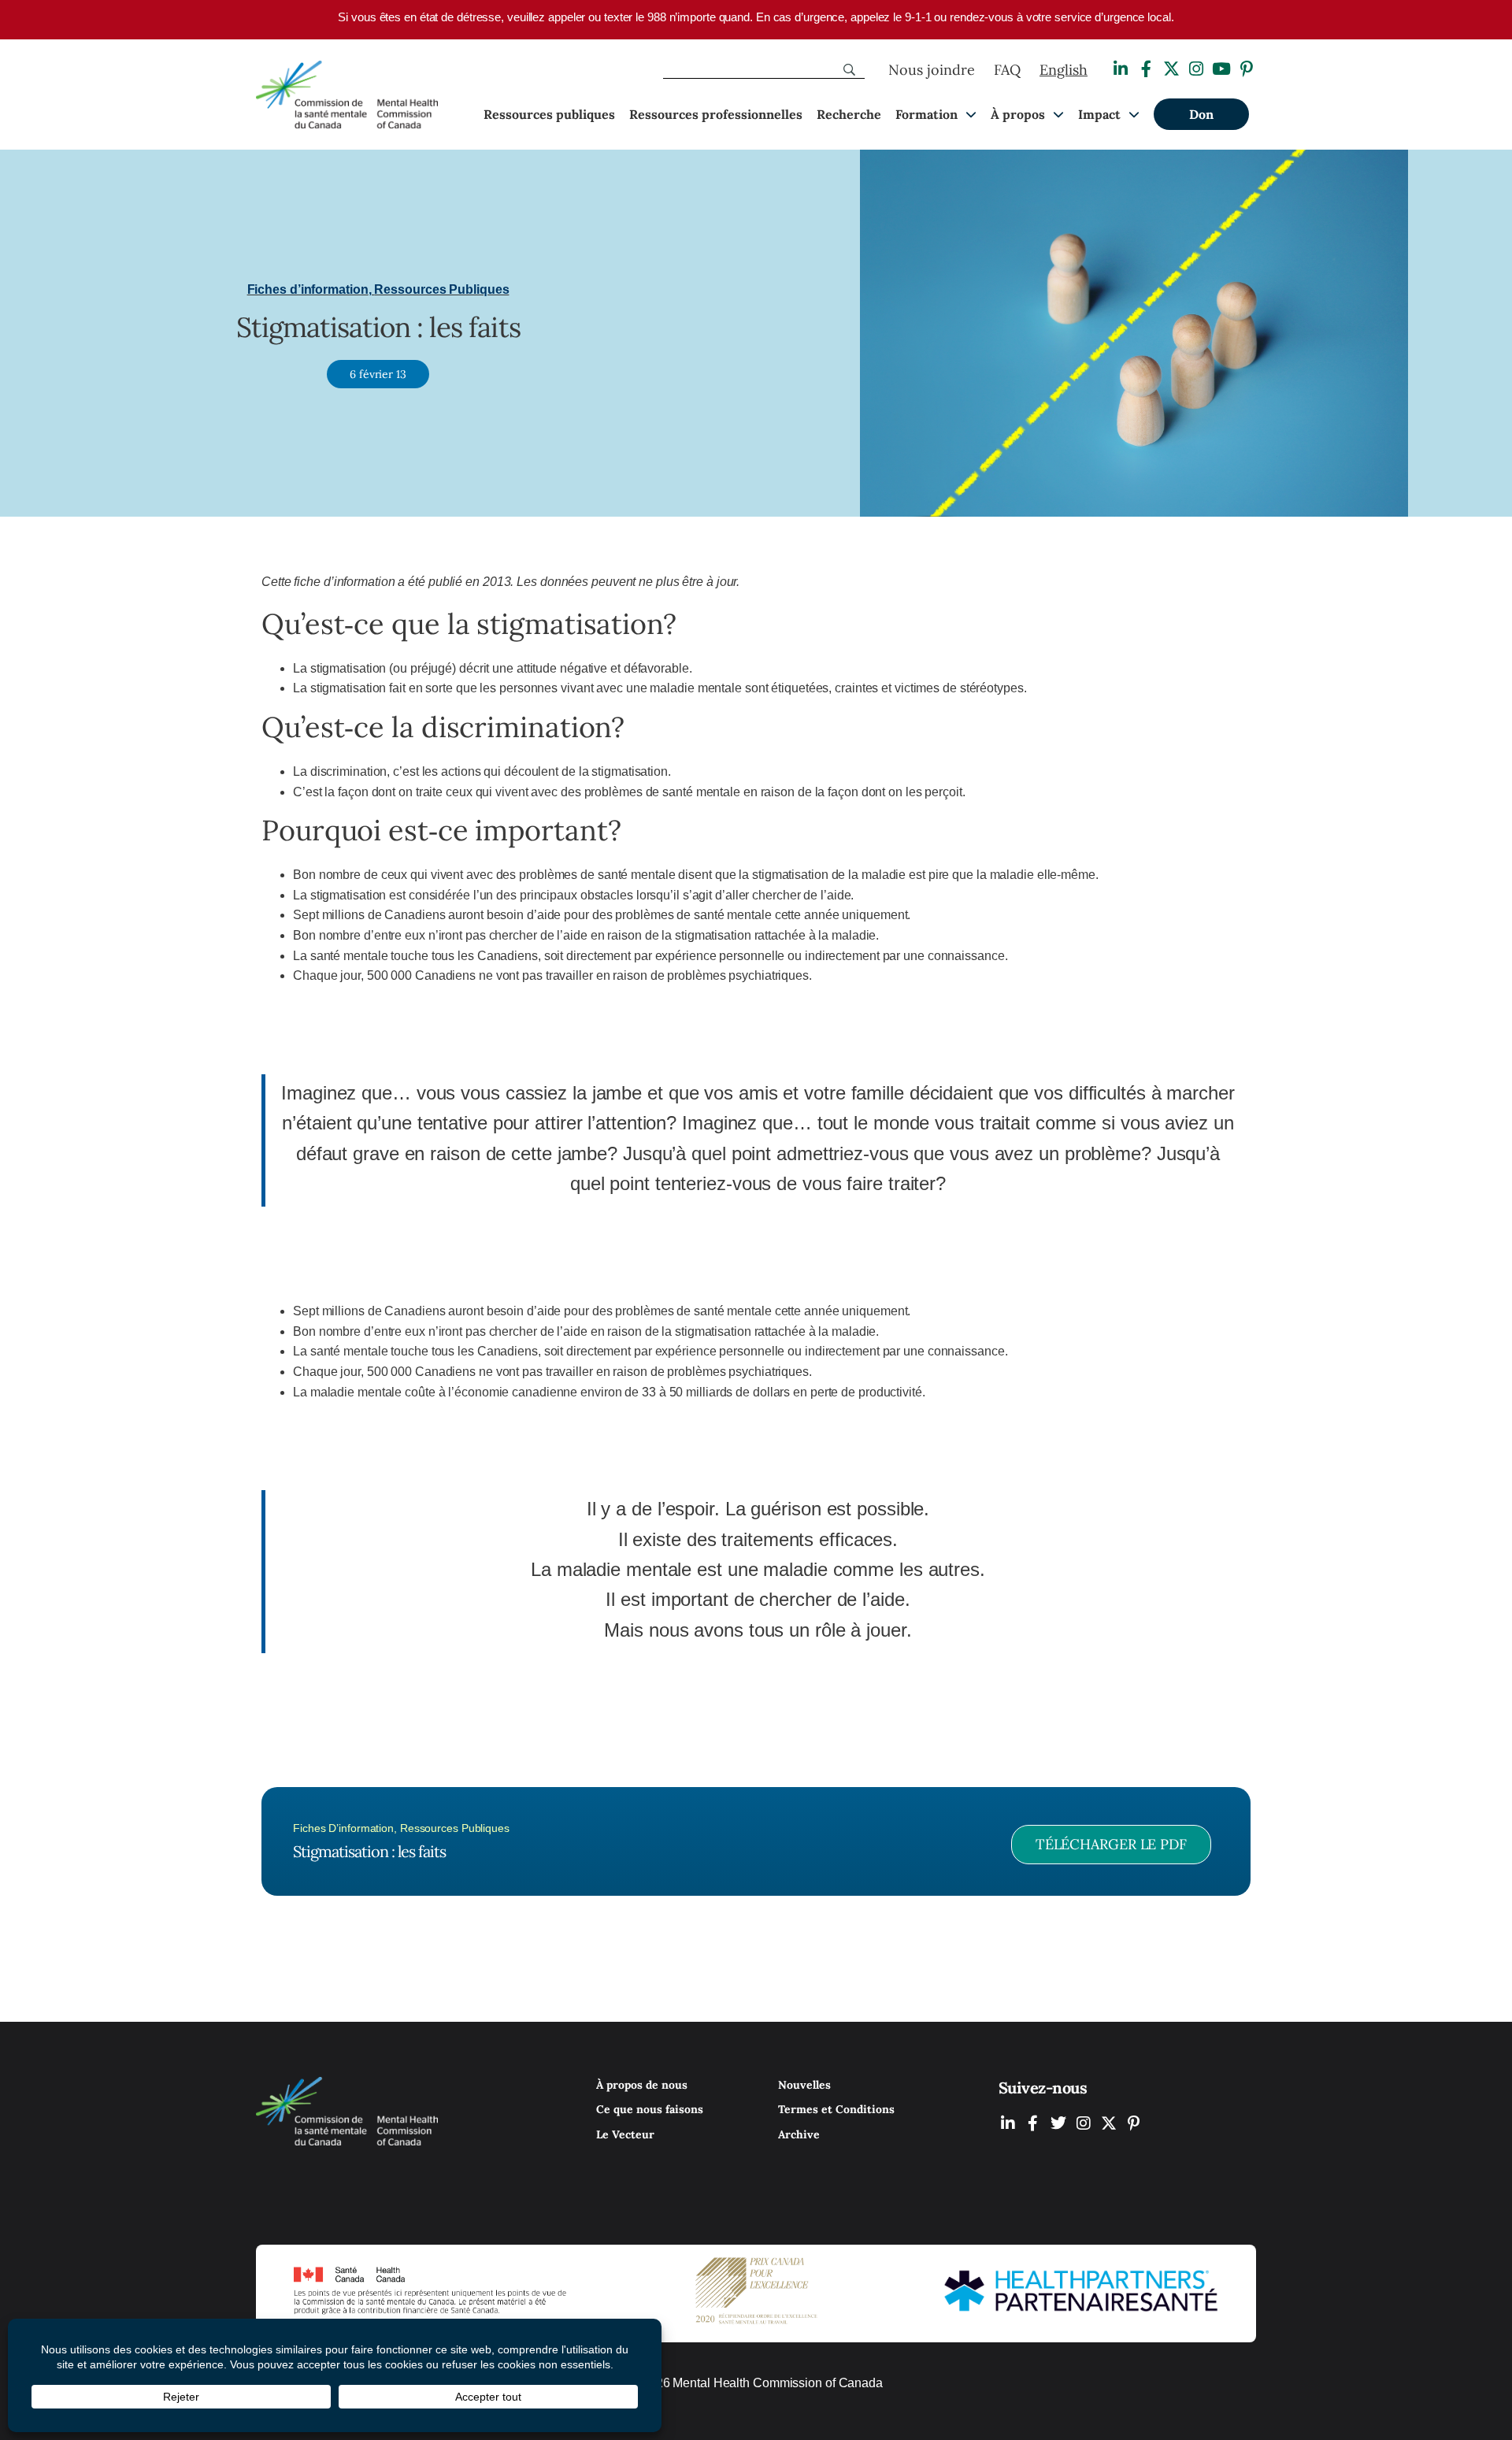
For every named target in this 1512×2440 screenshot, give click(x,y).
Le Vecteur (625, 2134)
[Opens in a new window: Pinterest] (1247, 69)
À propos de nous (642, 2085)
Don (1201, 114)
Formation (926, 114)
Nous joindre (932, 70)
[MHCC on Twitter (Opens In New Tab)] (1058, 2123)
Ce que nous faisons (650, 2109)
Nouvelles (804, 2085)
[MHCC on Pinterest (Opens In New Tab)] (1134, 2123)
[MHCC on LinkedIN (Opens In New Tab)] (1008, 2123)
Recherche (849, 114)
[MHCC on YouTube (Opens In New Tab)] (1109, 2123)
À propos (1018, 114)
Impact (1099, 114)
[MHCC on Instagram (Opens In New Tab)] (1084, 2123)
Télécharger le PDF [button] (1111, 1844)
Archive (799, 2134)
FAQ (1007, 70)
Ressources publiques (549, 114)
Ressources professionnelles (716, 114)
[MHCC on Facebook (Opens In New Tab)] (1033, 2123)
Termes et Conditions (836, 2109)
